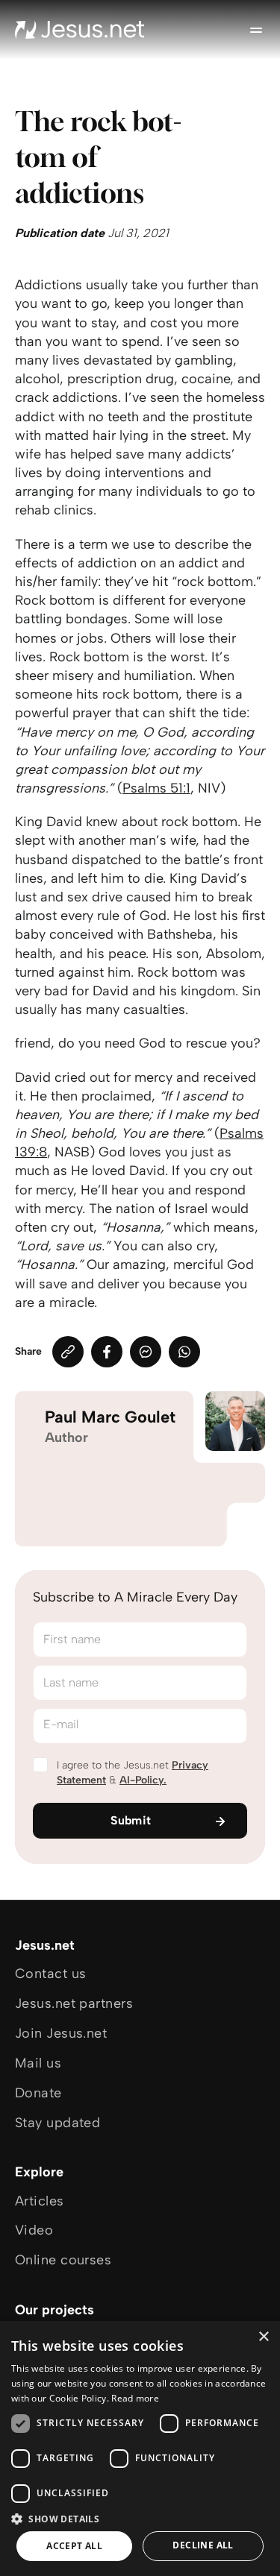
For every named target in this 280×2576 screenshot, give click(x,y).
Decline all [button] (203, 2545)
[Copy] (68, 1352)
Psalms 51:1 (156, 788)
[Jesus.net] (80, 30)
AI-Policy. (143, 1780)
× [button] (263, 2337)
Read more (135, 2398)
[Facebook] (107, 1352)
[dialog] (140, 2449)
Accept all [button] (74, 2546)
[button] (140, 2518)
